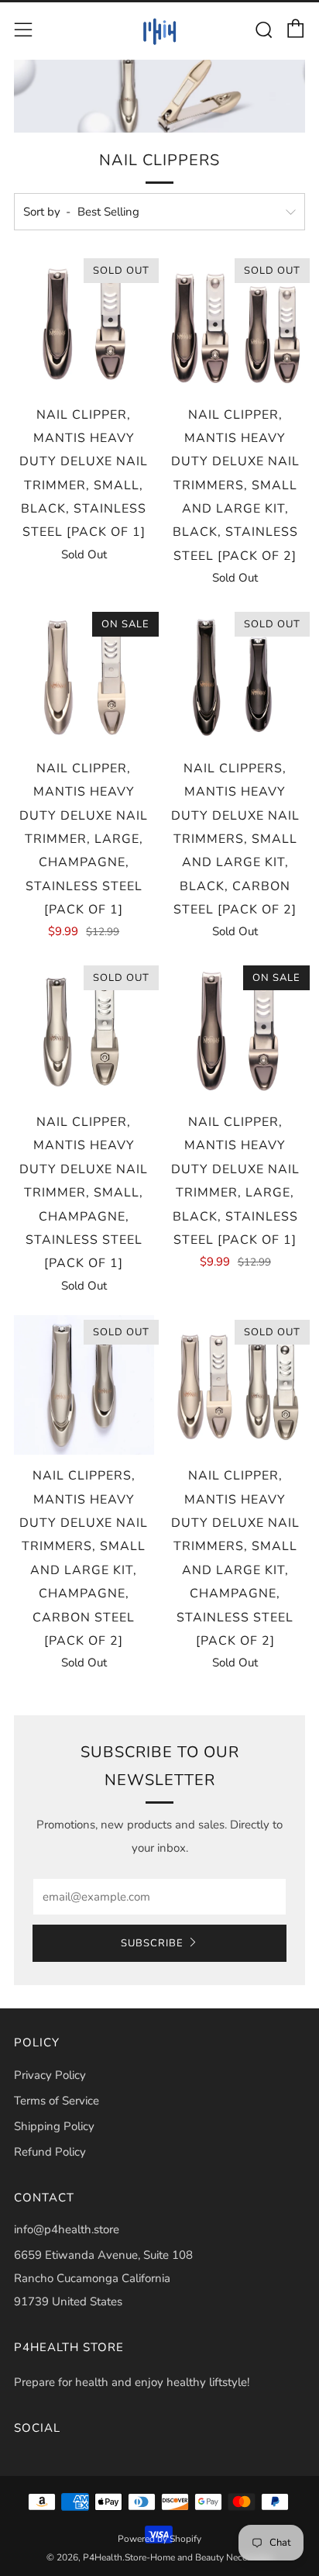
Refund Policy (50, 2152)
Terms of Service (57, 2101)
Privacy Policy (50, 2075)
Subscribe (152, 1943)
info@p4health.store (67, 2229)
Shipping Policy (54, 2126)
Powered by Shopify (159, 2539)
